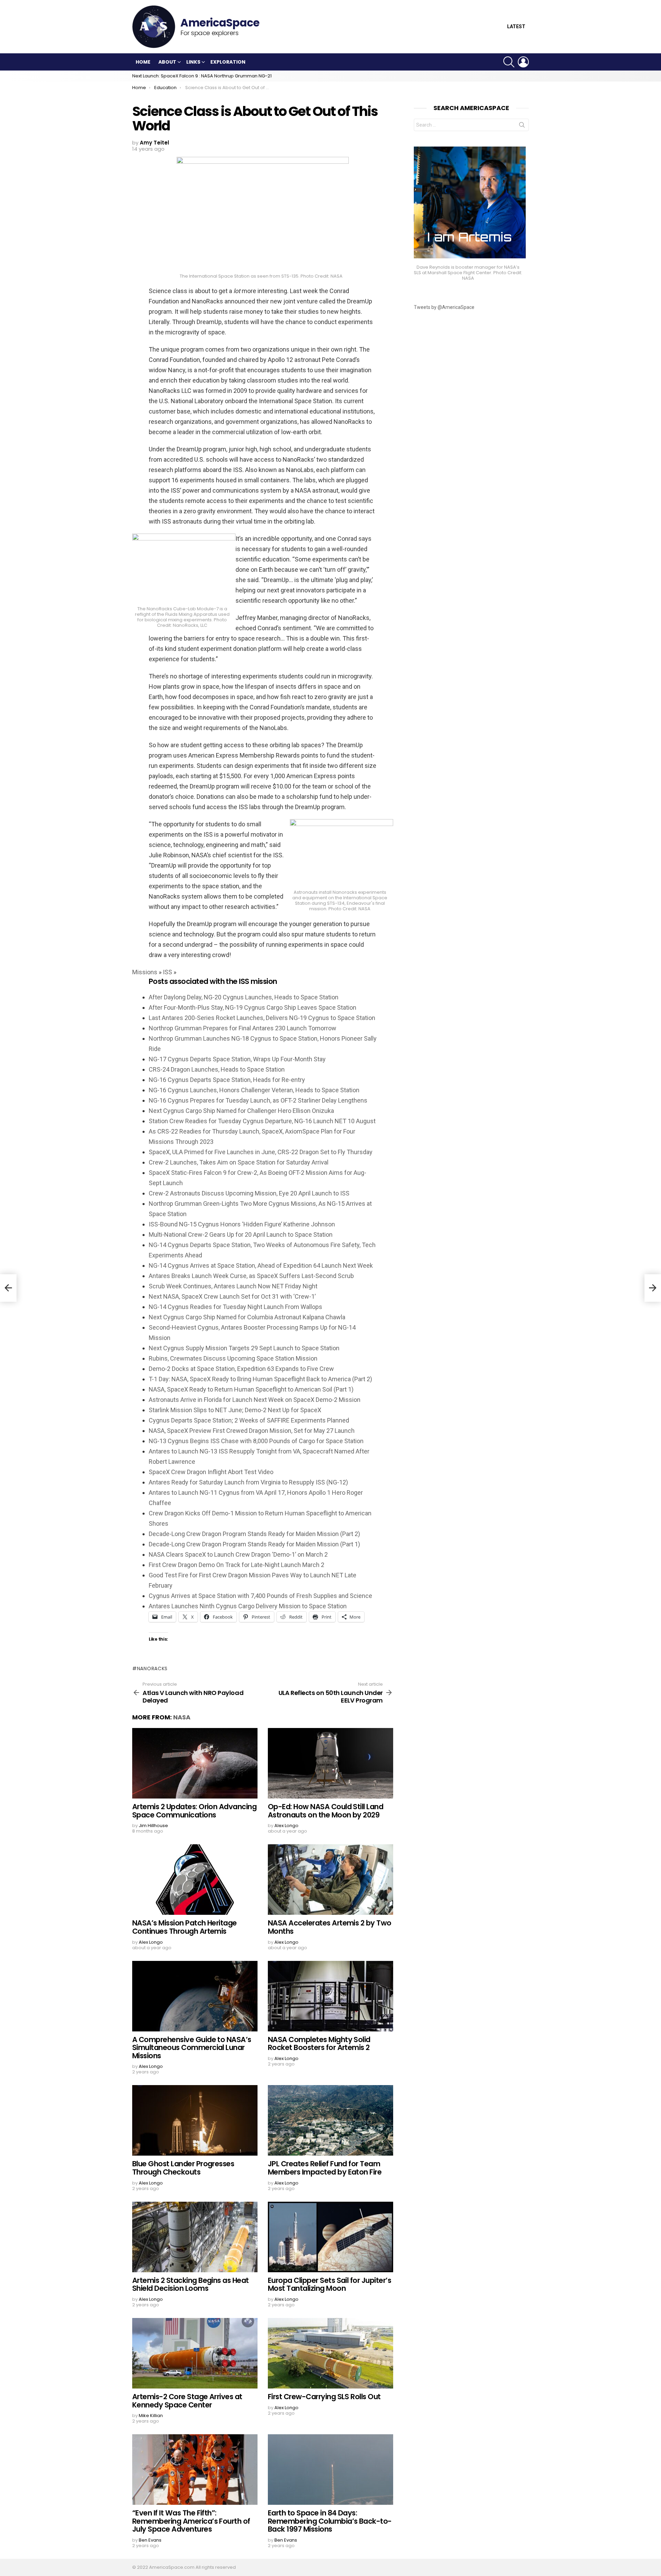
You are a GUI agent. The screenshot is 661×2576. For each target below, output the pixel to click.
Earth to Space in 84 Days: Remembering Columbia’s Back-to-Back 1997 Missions (330, 2521)
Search (522, 126)
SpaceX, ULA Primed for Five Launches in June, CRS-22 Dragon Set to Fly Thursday (261, 1152)
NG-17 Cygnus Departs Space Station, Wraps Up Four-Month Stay (237, 1059)
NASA (182, 1717)
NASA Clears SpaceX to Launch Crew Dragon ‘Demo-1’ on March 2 (238, 1554)
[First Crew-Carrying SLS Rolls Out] (330, 2353)
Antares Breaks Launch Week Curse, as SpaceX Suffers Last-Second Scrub (251, 1276)
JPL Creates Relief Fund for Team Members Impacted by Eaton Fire (325, 2168)
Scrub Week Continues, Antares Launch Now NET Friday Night (233, 1286)
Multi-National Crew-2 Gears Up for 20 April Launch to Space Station (241, 1235)
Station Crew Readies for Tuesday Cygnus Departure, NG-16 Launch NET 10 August (262, 1121)
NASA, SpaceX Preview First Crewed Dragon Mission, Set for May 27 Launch (252, 1431)
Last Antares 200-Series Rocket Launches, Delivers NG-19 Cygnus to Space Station (262, 1018)
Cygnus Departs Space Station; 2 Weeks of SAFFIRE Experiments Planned (249, 1420)
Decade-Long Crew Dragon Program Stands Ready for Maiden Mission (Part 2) (254, 1534)
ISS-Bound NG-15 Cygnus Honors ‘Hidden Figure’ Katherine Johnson (242, 1224)
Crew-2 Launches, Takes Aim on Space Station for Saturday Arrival (239, 1162)
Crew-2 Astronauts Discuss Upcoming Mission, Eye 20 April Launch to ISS (249, 1193)
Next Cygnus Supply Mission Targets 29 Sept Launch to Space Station (244, 1348)
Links (193, 62)
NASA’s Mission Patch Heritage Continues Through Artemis (185, 1927)
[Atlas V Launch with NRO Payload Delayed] (8, 1288)
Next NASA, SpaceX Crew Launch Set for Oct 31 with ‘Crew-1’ (232, 1296)
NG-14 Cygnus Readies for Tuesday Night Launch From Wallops (235, 1307)
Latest (516, 27)
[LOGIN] (523, 62)
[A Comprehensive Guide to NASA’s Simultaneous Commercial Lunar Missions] (195, 1996)
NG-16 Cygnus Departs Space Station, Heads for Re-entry (227, 1080)
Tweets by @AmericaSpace (444, 307)
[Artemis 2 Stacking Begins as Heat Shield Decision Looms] (195, 2237)
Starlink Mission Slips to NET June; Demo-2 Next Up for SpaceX (235, 1410)
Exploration (228, 62)
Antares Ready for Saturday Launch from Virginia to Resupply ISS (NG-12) (248, 1482)
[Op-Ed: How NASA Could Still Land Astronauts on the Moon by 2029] (330, 1763)
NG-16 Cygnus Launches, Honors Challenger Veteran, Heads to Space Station (254, 1090)
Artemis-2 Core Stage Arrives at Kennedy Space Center (187, 2401)
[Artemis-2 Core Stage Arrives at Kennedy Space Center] (195, 2353)
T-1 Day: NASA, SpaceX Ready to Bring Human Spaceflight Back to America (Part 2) (260, 1379)
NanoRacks (152, 1668)
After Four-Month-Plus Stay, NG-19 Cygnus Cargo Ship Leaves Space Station (253, 1007)
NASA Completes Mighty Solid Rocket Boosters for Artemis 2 (319, 2044)
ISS (167, 972)
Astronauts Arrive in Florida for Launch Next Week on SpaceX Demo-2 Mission (255, 1400)
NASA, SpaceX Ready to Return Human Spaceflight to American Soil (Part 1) (251, 1389)
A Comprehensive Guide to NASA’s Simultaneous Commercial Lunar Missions (192, 2048)
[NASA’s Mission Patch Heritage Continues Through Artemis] (195, 1880)
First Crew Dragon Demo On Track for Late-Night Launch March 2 (237, 1565)
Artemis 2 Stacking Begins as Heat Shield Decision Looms (191, 2284)
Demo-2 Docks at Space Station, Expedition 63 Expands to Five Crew (241, 1369)
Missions (145, 972)
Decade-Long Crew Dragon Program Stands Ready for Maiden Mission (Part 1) (254, 1544)
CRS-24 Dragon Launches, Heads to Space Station (217, 1069)
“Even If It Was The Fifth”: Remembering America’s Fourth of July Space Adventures (191, 2521)
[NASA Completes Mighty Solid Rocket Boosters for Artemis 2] (330, 1996)
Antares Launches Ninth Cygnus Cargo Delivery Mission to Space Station (248, 1606)
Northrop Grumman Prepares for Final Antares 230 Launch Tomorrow (243, 1028)
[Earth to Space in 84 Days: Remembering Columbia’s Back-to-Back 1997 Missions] (330, 2470)
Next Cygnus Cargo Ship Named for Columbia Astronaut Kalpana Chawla (247, 1317)
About (167, 62)
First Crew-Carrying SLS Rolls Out (324, 2397)
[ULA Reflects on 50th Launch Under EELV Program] (653, 1288)
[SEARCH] (509, 62)
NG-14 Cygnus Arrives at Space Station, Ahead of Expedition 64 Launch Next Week (261, 1265)
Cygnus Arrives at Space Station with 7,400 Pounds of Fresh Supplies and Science (260, 1596)
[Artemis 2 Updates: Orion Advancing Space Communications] (195, 1763)
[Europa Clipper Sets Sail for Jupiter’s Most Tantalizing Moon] (330, 2237)
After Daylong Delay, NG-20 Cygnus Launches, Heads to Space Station (244, 997)
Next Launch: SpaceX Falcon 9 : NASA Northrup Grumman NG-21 (202, 76)
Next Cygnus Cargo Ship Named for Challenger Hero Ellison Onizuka (241, 1111)
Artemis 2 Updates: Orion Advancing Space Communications (194, 1811)
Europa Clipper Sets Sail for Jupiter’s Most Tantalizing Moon (329, 2284)
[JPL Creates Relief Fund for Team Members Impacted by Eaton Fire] (330, 2120)
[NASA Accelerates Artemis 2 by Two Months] (330, 1880)
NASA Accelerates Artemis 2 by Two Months (330, 1927)
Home (143, 62)
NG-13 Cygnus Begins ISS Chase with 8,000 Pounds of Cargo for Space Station (256, 1441)
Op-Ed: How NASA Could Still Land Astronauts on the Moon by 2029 (326, 1811)
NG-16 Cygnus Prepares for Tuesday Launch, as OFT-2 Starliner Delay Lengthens (258, 1100)
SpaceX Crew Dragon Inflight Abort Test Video (211, 1472)
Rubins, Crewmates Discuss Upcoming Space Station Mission (233, 1358)
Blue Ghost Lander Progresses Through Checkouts (183, 2168)
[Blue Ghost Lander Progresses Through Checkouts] (195, 2120)
